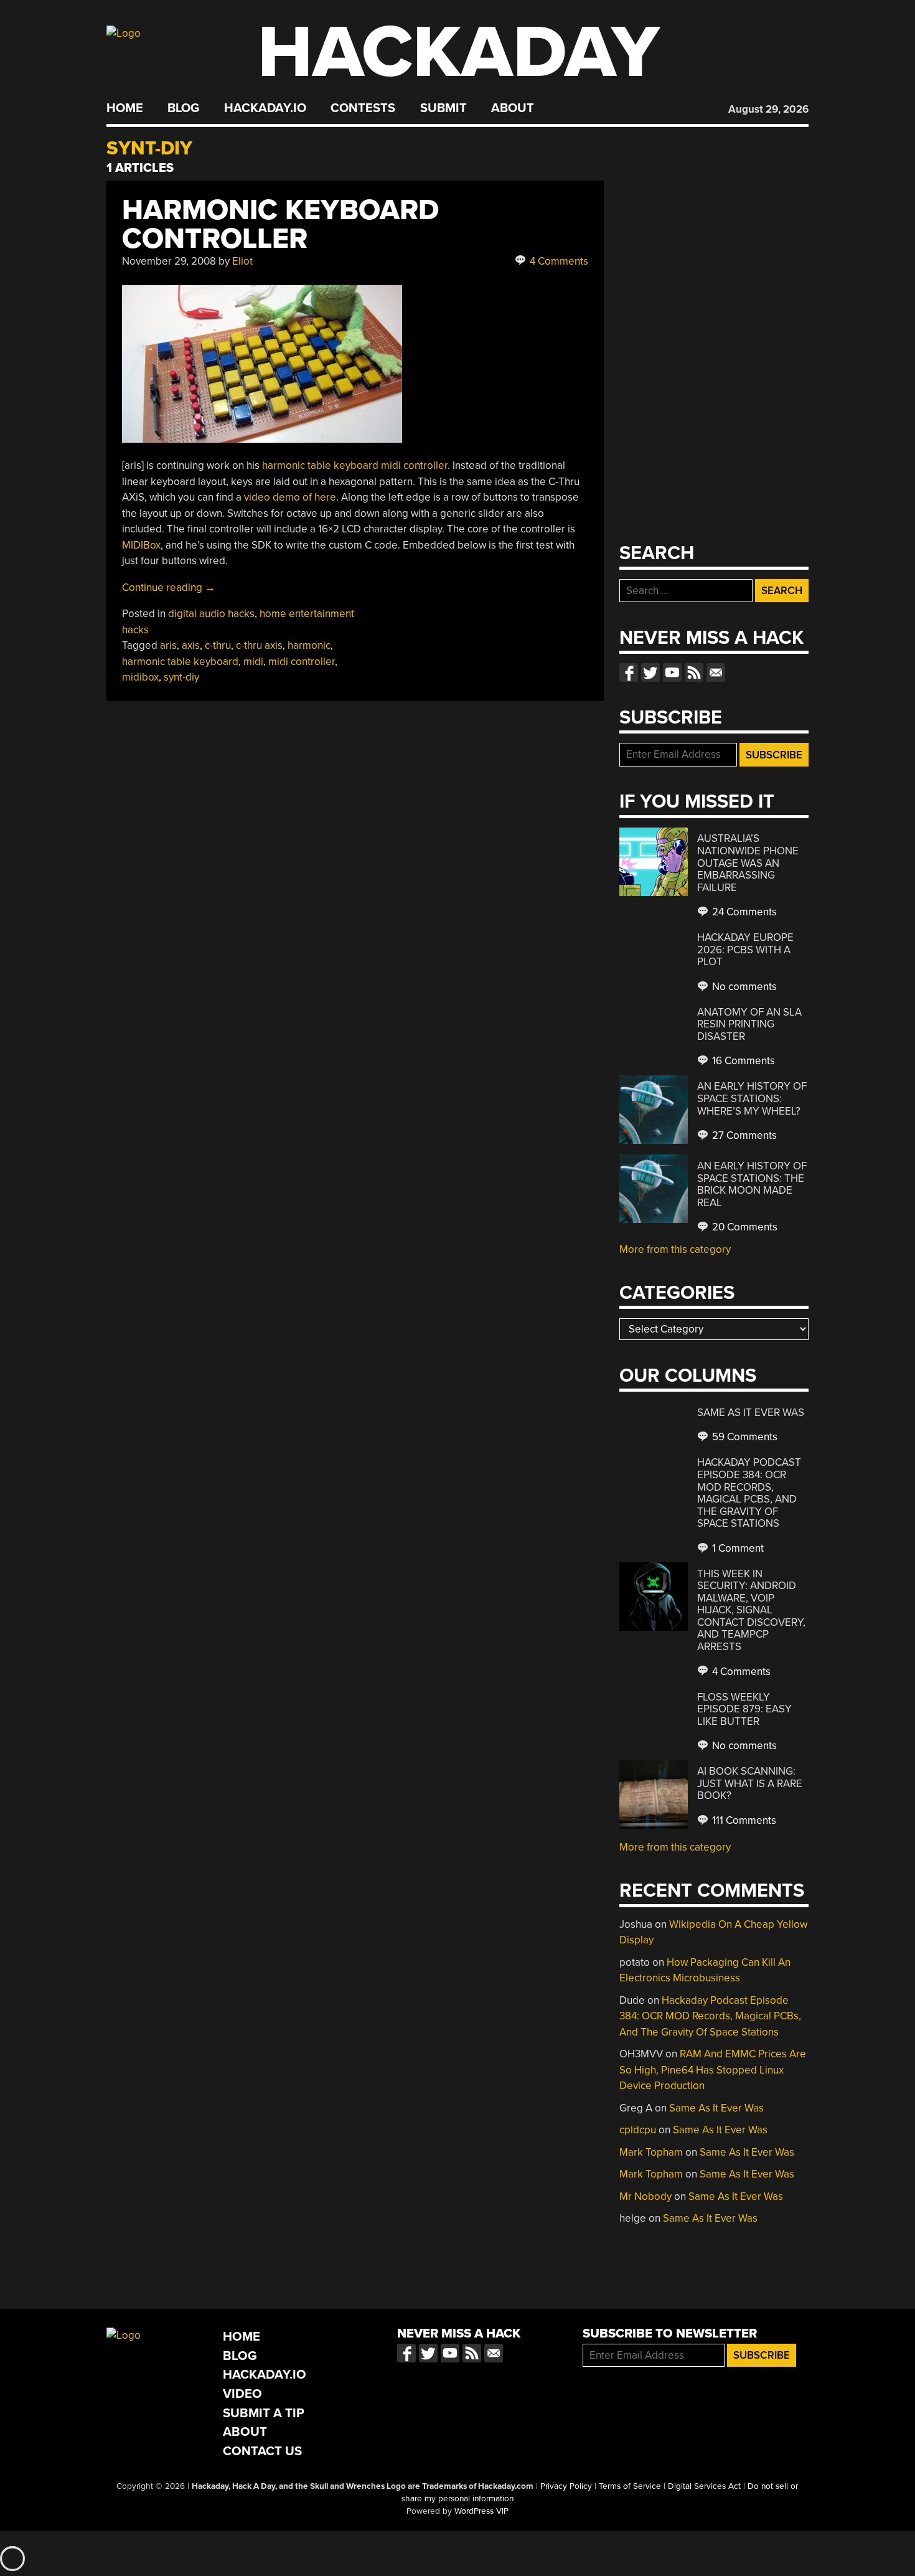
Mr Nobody (645, 2196)
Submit (443, 108)
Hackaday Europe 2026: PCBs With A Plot (745, 950)
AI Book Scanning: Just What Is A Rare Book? (750, 1783)
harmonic (309, 645)
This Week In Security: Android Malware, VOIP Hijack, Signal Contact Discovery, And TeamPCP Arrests (751, 1610)
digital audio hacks (211, 614)
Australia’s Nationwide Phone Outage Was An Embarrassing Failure (748, 863)
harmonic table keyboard (180, 662)
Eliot (242, 261)
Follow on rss (694, 672)
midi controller (302, 662)
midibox (140, 677)
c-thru (218, 645)
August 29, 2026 (768, 109)
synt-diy (181, 677)
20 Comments (744, 1227)
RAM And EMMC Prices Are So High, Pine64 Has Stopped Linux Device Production (713, 2070)
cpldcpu (638, 2130)
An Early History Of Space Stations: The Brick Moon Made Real (752, 1184)
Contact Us (262, 2451)
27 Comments (743, 1135)
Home (125, 108)
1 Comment (737, 1548)
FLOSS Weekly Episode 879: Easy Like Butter (744, 1709)
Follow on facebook (629, 672)
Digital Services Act (704, 2486)
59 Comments (744, 1437)
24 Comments (743, 912)
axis (191, 645)
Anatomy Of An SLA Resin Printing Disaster (749, 1024)
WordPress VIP (481, 2511)
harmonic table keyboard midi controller (355, 465)
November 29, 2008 (169, 261)
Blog (183, 108)
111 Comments (743, 1820)
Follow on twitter (650, 672)
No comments (743, 987)
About (513, 108)
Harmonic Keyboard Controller (280, 224)
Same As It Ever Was (751, 1413)
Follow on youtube (672, 672)
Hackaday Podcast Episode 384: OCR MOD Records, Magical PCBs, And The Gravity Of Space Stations (749, 1493)
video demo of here (290, 497)
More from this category (675, 1249)
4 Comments (558, 261)
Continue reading (169, 587)
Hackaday (459, 53)
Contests (363, 108)
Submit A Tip (264, 2413)
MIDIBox (141, 545)
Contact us (716, 672)
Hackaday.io (265, 108)
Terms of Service (630, 2486)
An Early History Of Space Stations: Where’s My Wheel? (752, 1098)
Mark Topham (651, 2152)
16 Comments (742, 1061)
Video (242, 2394)
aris (168, 645)
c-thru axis (259, 645)
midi (253, 662)
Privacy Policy (566, 2486)
